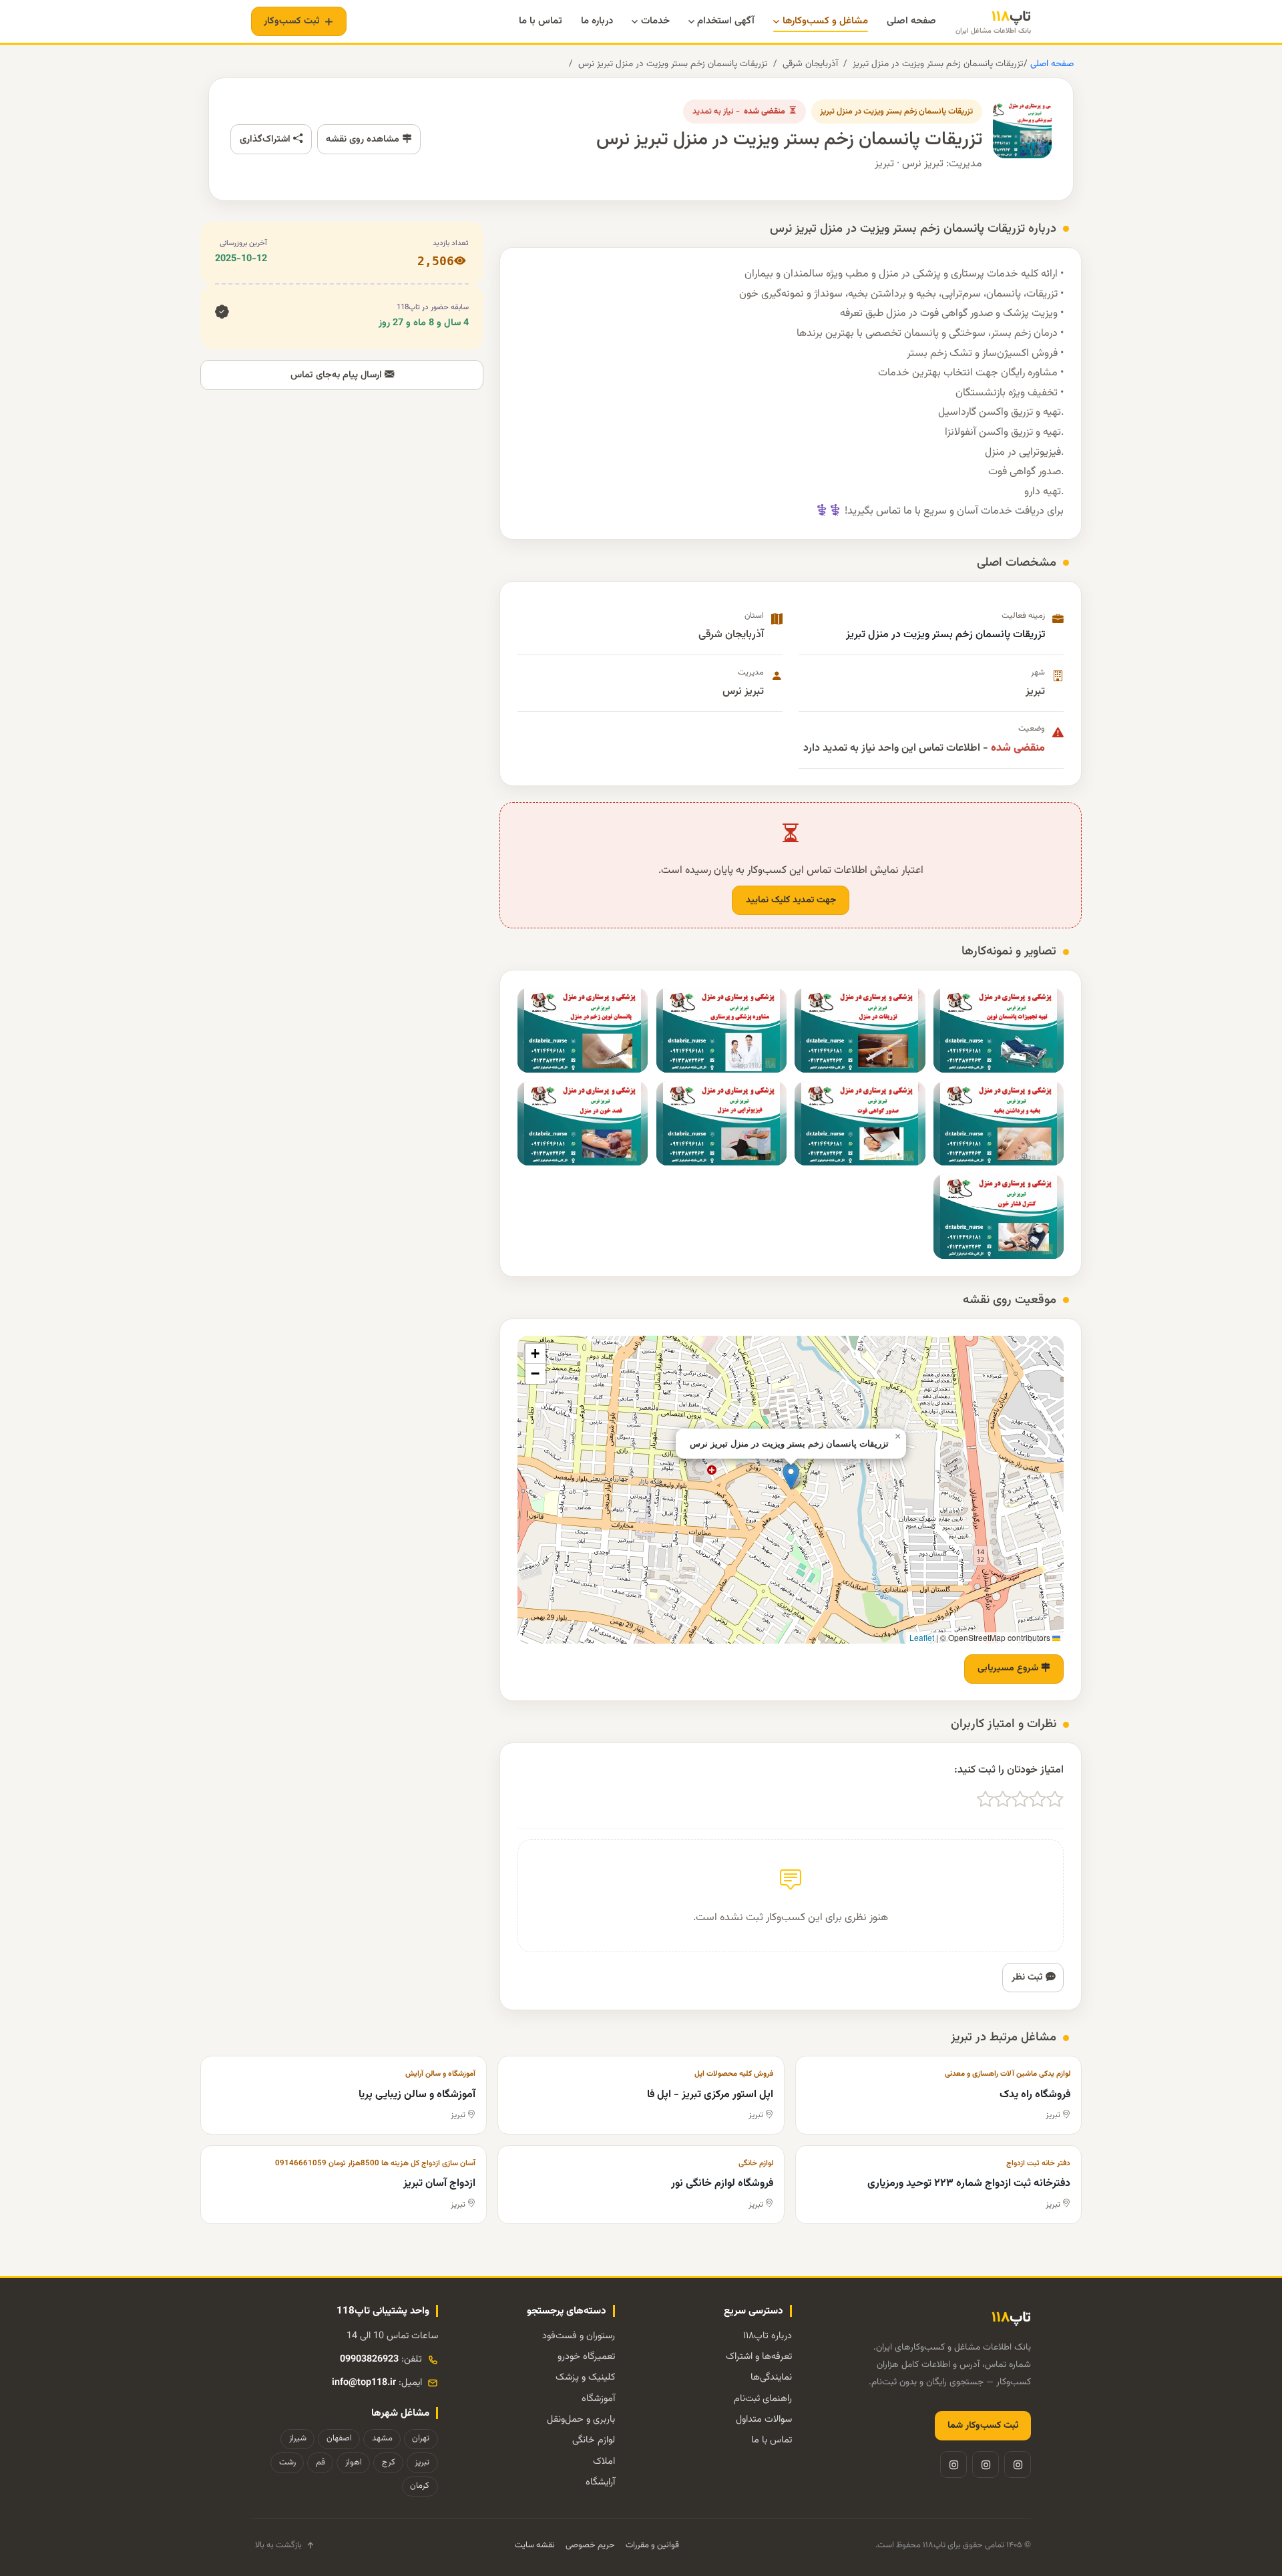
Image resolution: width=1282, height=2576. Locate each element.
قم (320, 2462)
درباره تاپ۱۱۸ (768, 2336)
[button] (791, 1476)
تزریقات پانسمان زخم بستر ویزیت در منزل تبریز (938, 64)
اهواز (354, 2462)
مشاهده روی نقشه (364, 139)
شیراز (298, 2438)
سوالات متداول (764, 2419)
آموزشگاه (598, 2399)
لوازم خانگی (594, 2440)
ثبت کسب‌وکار (292, 21)
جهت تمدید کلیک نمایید (791, 900)
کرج (389, 2462)
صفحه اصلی (1051, 64)
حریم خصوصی (590, 2545)
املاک (604, 2461)
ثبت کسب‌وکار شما (983, 2426)
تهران (421, 2438)
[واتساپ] (953, 2464)
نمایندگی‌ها (771, 2377)
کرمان (420, 2486)
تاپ (993, 22)
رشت (287, 2462)
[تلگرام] (986, 2464)
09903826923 (369, 2359)
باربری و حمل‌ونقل (581, 2419)
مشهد (382, 2438)
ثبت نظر (1029, 1977)
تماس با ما (772, 2440)
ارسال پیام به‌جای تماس (338, 375)
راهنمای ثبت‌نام (763, 2399)
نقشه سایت (535, 2545)
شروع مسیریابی (1009, 1668)
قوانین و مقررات (652, 2545)
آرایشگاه (600, 2482)
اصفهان (339, 2438)
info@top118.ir (364, 2383)
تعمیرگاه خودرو (586, 2357)
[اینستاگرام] (1018, 2464)
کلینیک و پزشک (585, 2377)
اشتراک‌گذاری (266, 139)
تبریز (422, 2462)
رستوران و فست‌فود (579, 2336)
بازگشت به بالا (278, 2545)
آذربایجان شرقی (810, 64)
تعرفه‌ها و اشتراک (759, 2357)
